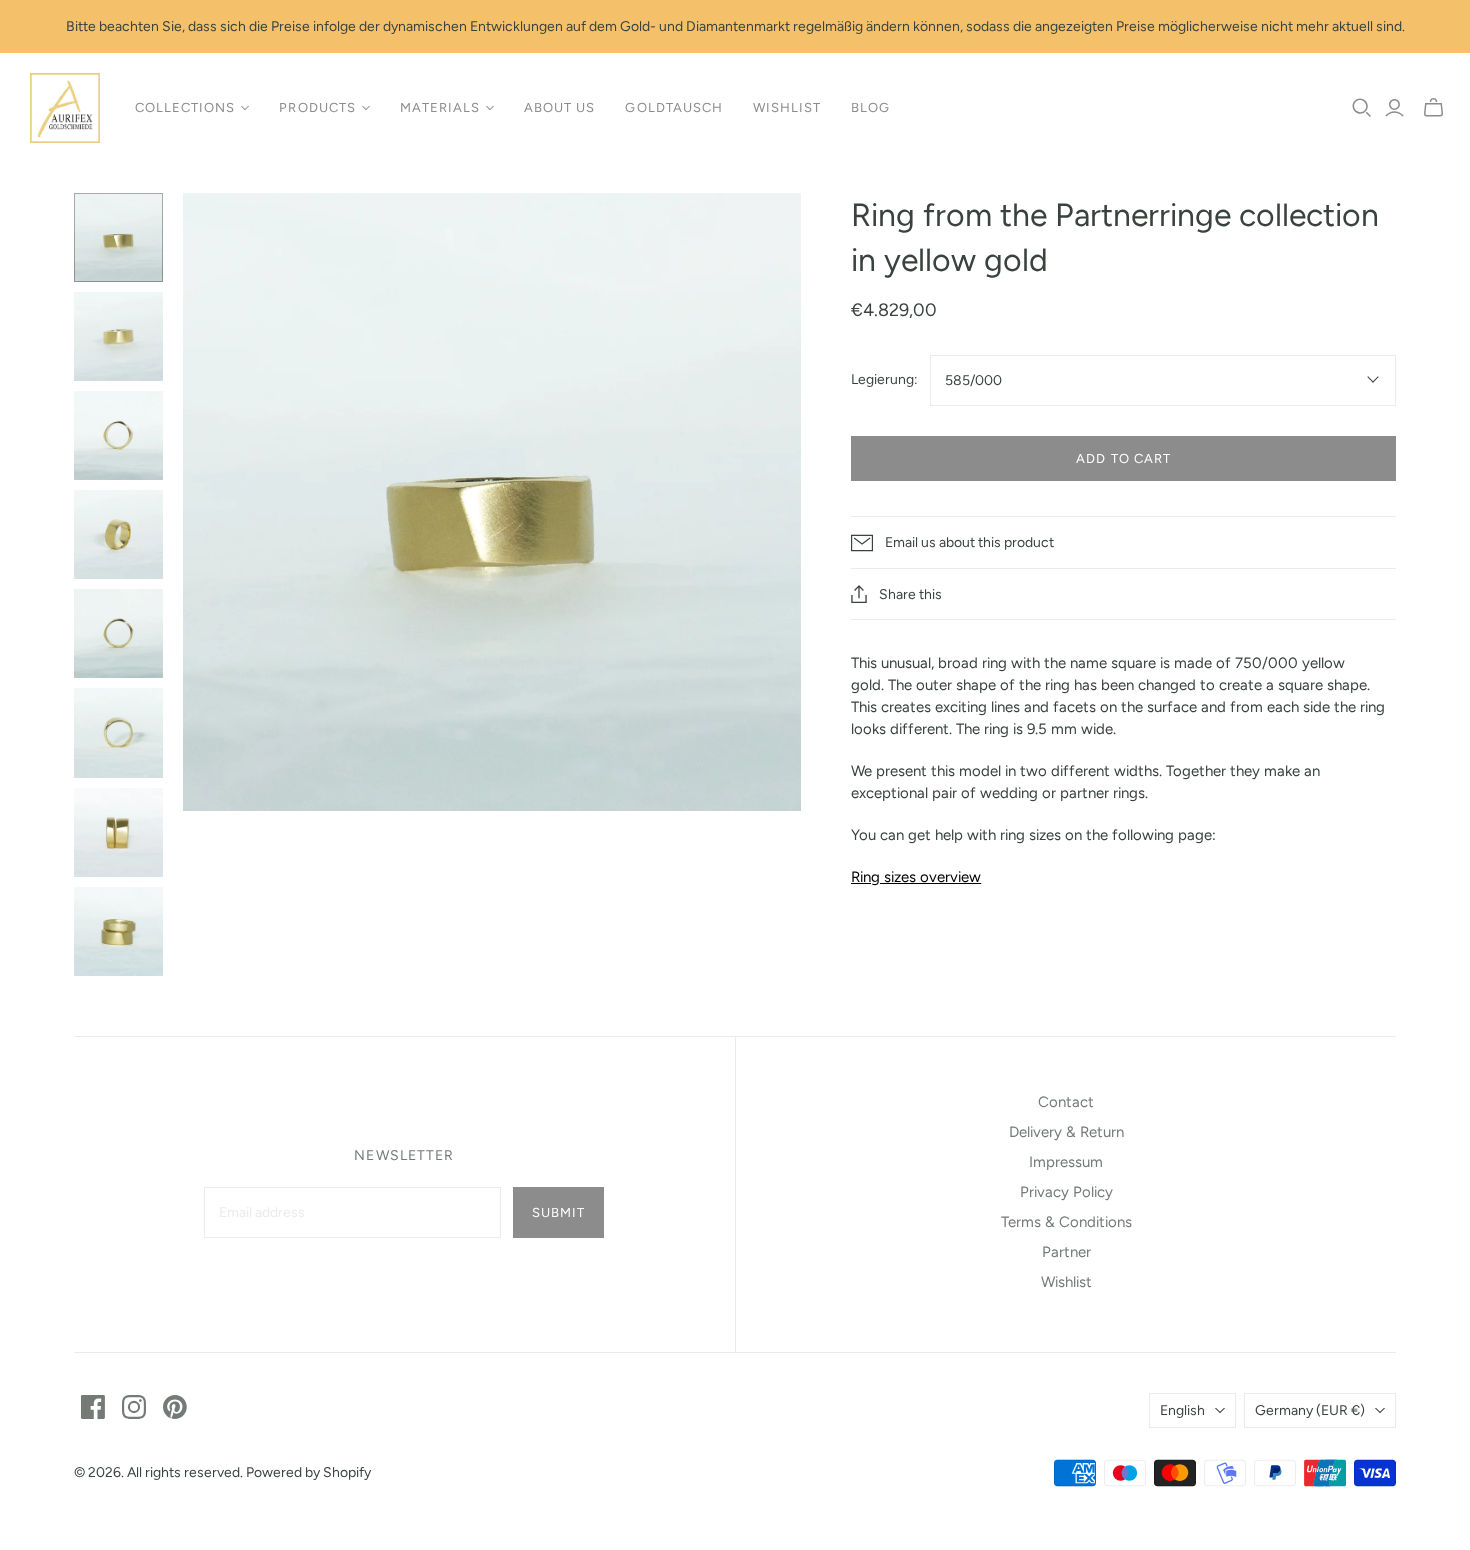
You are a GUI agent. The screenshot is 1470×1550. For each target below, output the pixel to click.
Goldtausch (673, 107)
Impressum (1066, 1162)
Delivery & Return (1066, 1132)
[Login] (1394, 108)
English (1182, 1410)
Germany (1310, 1410)
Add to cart (1123, 458)
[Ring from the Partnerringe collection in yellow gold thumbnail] (118, 237)
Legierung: (884, 379)
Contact (1066, 1102)
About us (559, 107)
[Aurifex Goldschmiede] (65, 108)
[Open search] (1362, 108)
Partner (1066, 1252)
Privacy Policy (1066, 1192)
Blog (870, 107)
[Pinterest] (175, 1407)
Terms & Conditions (1066, 1222)
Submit (558, 1212)
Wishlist (787, 107)
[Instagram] (134, 1407)
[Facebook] (93, 1407)
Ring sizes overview (916, 877)
